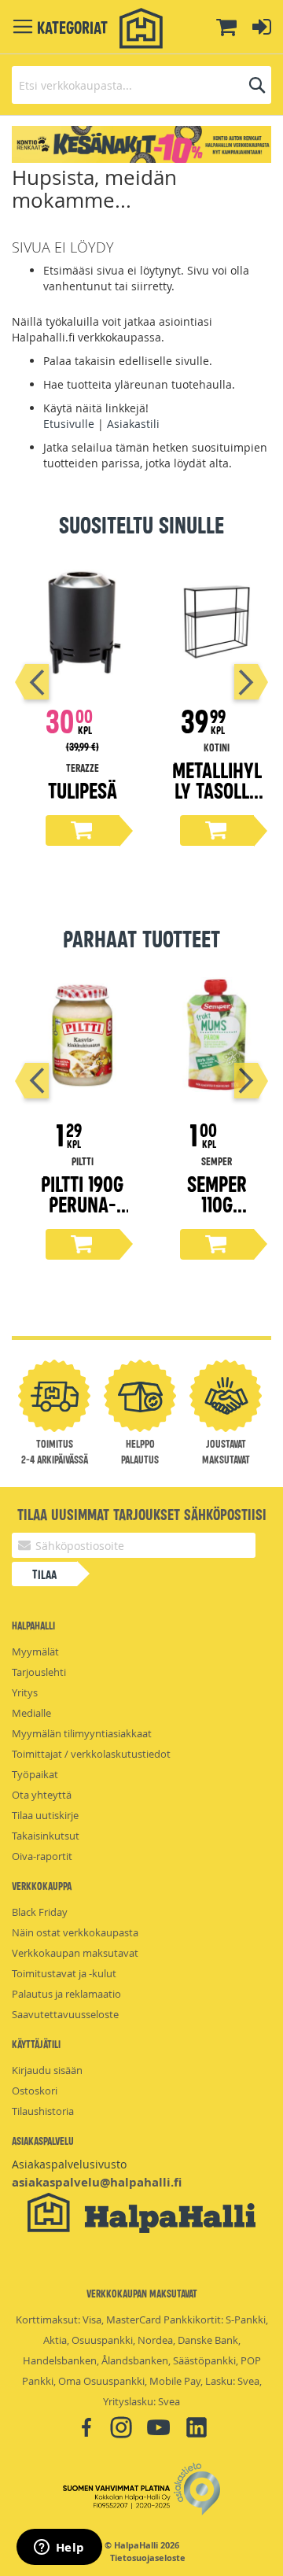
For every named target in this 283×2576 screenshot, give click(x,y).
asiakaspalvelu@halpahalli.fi (97, 2182)
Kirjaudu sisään (47, 2070)
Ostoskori (35, 2091)
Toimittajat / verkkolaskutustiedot (91, 1754)
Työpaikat (35, 1774)
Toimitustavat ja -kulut (64, 1973)
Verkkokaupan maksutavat (75, 1953)
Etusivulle (69, 424)
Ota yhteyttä (42, 1795)
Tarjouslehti (39, 1672)
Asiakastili (133, 424)
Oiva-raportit (42, 1856)
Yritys (25, 1692)
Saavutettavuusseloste (65, 2014)
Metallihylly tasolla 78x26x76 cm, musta (217, 800)
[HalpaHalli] (141, 29)
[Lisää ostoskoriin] (83, 830)
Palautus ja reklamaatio (66, 1994)
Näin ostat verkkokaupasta (75, 1932)
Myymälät (35, 1652)
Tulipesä (83, 790)
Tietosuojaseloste (148, 2558)
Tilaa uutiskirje (45, 1815)
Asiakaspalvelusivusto (69, 2164)
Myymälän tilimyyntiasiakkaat (82, 1733)
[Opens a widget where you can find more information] (59, 2548)
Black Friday (40, 1912)
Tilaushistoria (43, 2111)
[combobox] (141, 85)
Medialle (31, 1713)
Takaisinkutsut (46, 1836)
